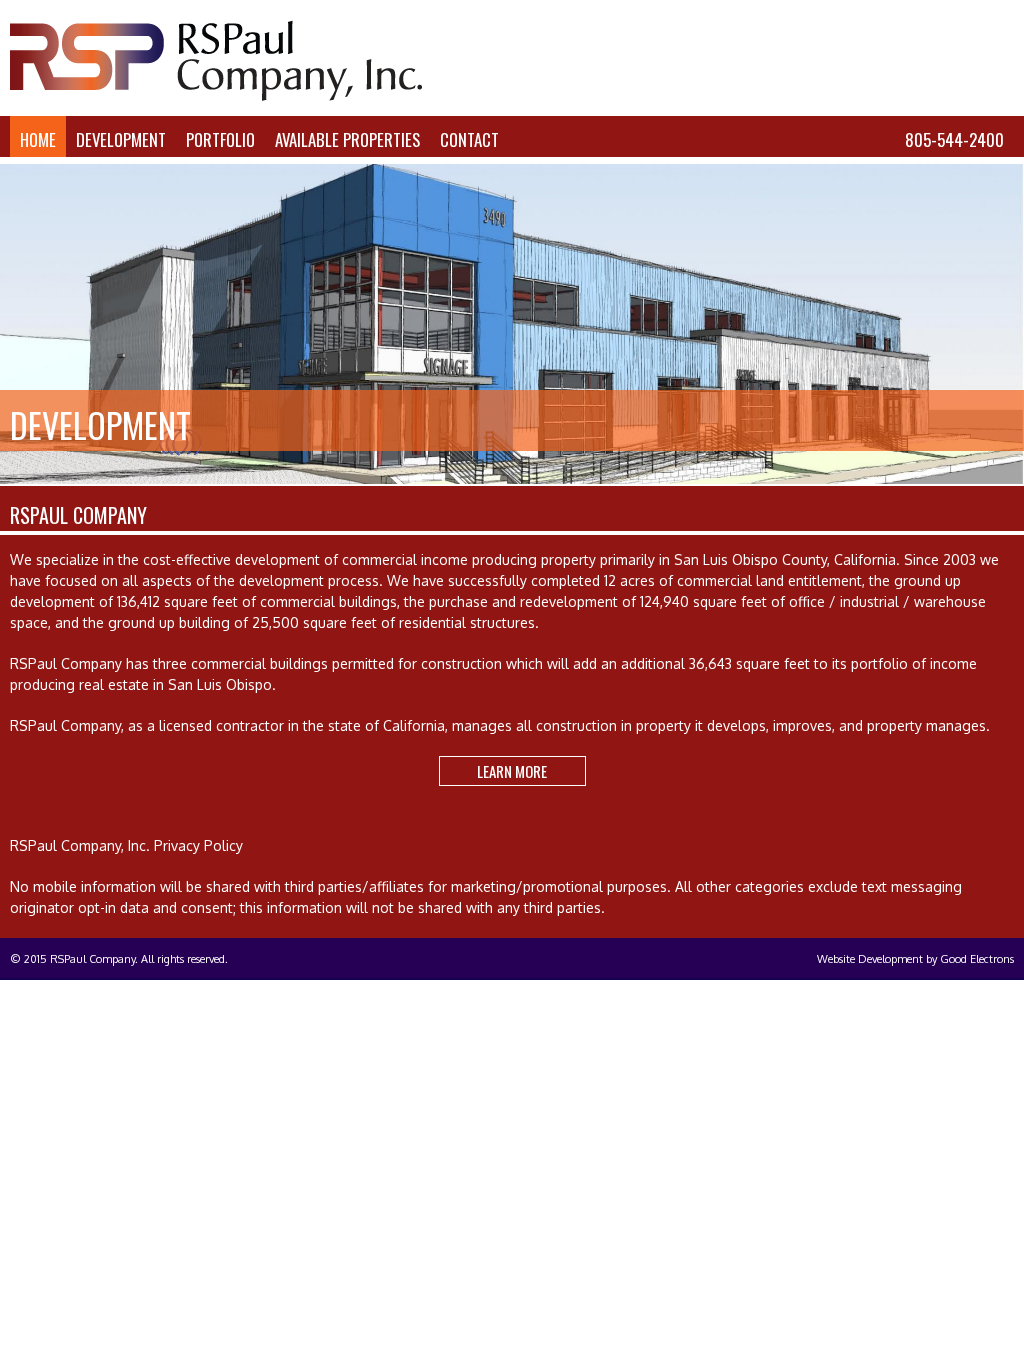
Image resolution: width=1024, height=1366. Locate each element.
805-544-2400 (954, 139)
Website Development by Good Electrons (915, 959)
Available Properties (347, 139)
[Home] (216, 95)
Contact (469, 139)
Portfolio (220, 139)
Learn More (512, 771)
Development (121, 139)
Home (38, 139)
